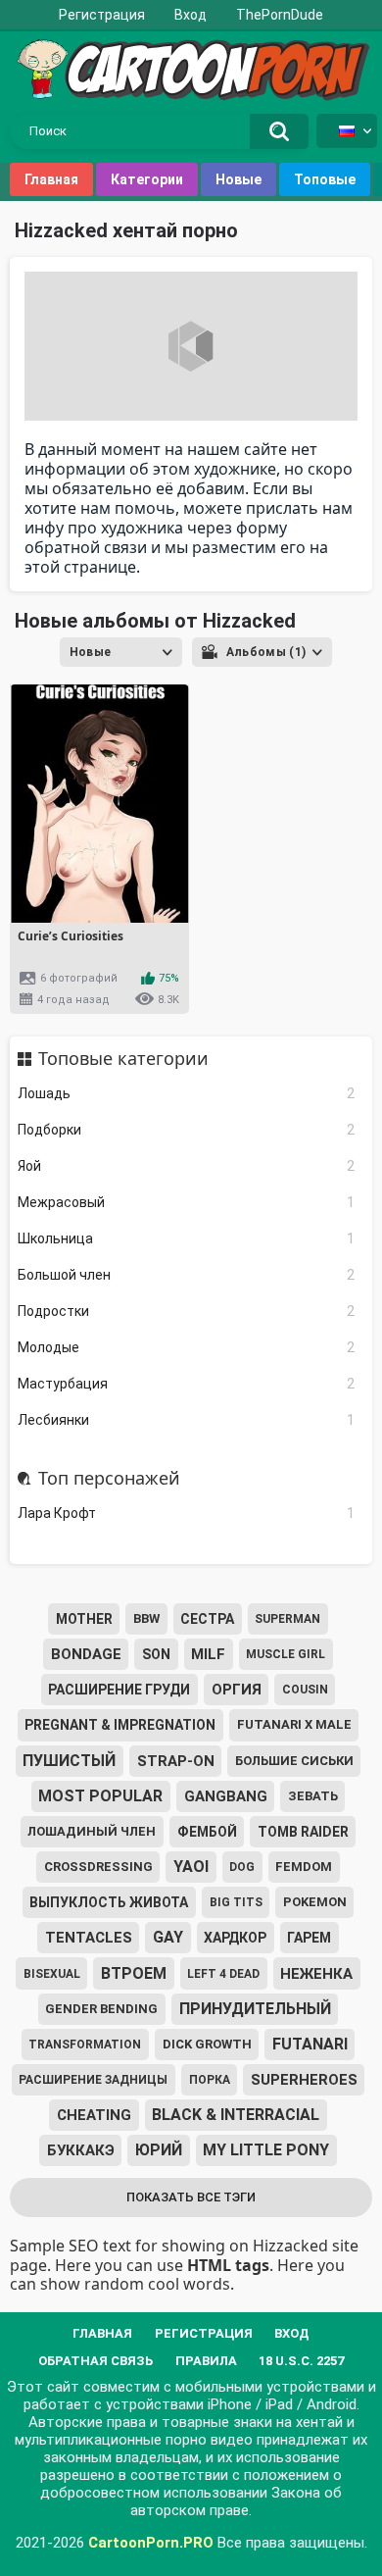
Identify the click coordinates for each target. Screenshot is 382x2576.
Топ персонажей (109, 1479)
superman (287, 1619)
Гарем (309, 1938)
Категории (147, 179)
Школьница (187, 1238)
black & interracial (236, 2115)
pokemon (315, 1902)
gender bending (101, 2009)
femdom (304, 1867)
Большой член (187, 1275)
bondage (86, 1654)
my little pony (266, 2150)
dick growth (207, 2044)
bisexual (52, 1974)
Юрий (159, 2150)
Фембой (207, 1832)
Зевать (313, 1796)
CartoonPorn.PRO (151, 2543)
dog (242, 1867)
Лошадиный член (92, 1831)
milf (208, 1654)
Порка (210, 2080)
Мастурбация (187, 1384)
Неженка (316, 1974)
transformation (85, 2045)
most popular (100, 1796)
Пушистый (69, 1761)
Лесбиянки (187, 1420)
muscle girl (286, 1654)
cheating (94, 2115)
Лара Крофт (187, 1513)
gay (168, 1937)
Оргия (237, 1690)
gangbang (226, 1796)
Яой (187, 1166)
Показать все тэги (191, 2197)
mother (84, 1619)
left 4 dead (223, 1974)
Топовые (325, 179)
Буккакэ (81, 2150)
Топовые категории (123, 1059)
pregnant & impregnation (120, 1725)
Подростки (187, 1311)
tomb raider (303, 1832)
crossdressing (98, 1867)
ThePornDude (280, 15)
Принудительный (255, 2009)
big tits (236, 1902)
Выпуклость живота (109, 1902)
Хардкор (235, 1938)
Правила (206, 2361)
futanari (310, 2044)
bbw (146, 1618)
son (156, 1654)
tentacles (89, 1938)
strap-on (176, 1761)
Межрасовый (187, 1202)
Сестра (207, 1619)
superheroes (304, 2080)
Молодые (187, 1347)
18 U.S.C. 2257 (301, 2361)
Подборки (187, 1130)
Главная (51, 179)
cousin (305, 1690)
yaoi (191, 1867)
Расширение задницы (93, 2080)
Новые (239, 179)
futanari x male (294, 1724)
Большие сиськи (294, 1761)
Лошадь (187, 1093)
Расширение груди (119, 1690)
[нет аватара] (191, 346)
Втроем (134, 1973)
